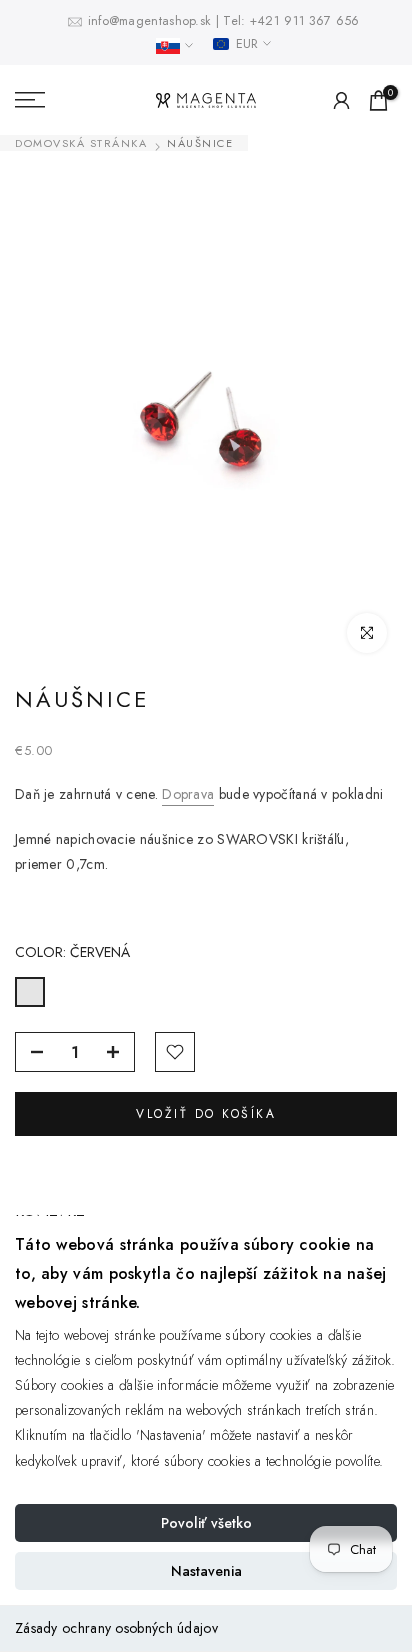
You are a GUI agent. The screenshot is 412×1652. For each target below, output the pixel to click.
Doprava (188, 794)
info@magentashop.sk (152, 21)
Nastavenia (206, 1571)
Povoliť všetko (206, 1523)
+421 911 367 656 (305, 21)
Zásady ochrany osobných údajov (116, 1628)
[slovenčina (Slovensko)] (174, 46)
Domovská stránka (81, 143)
